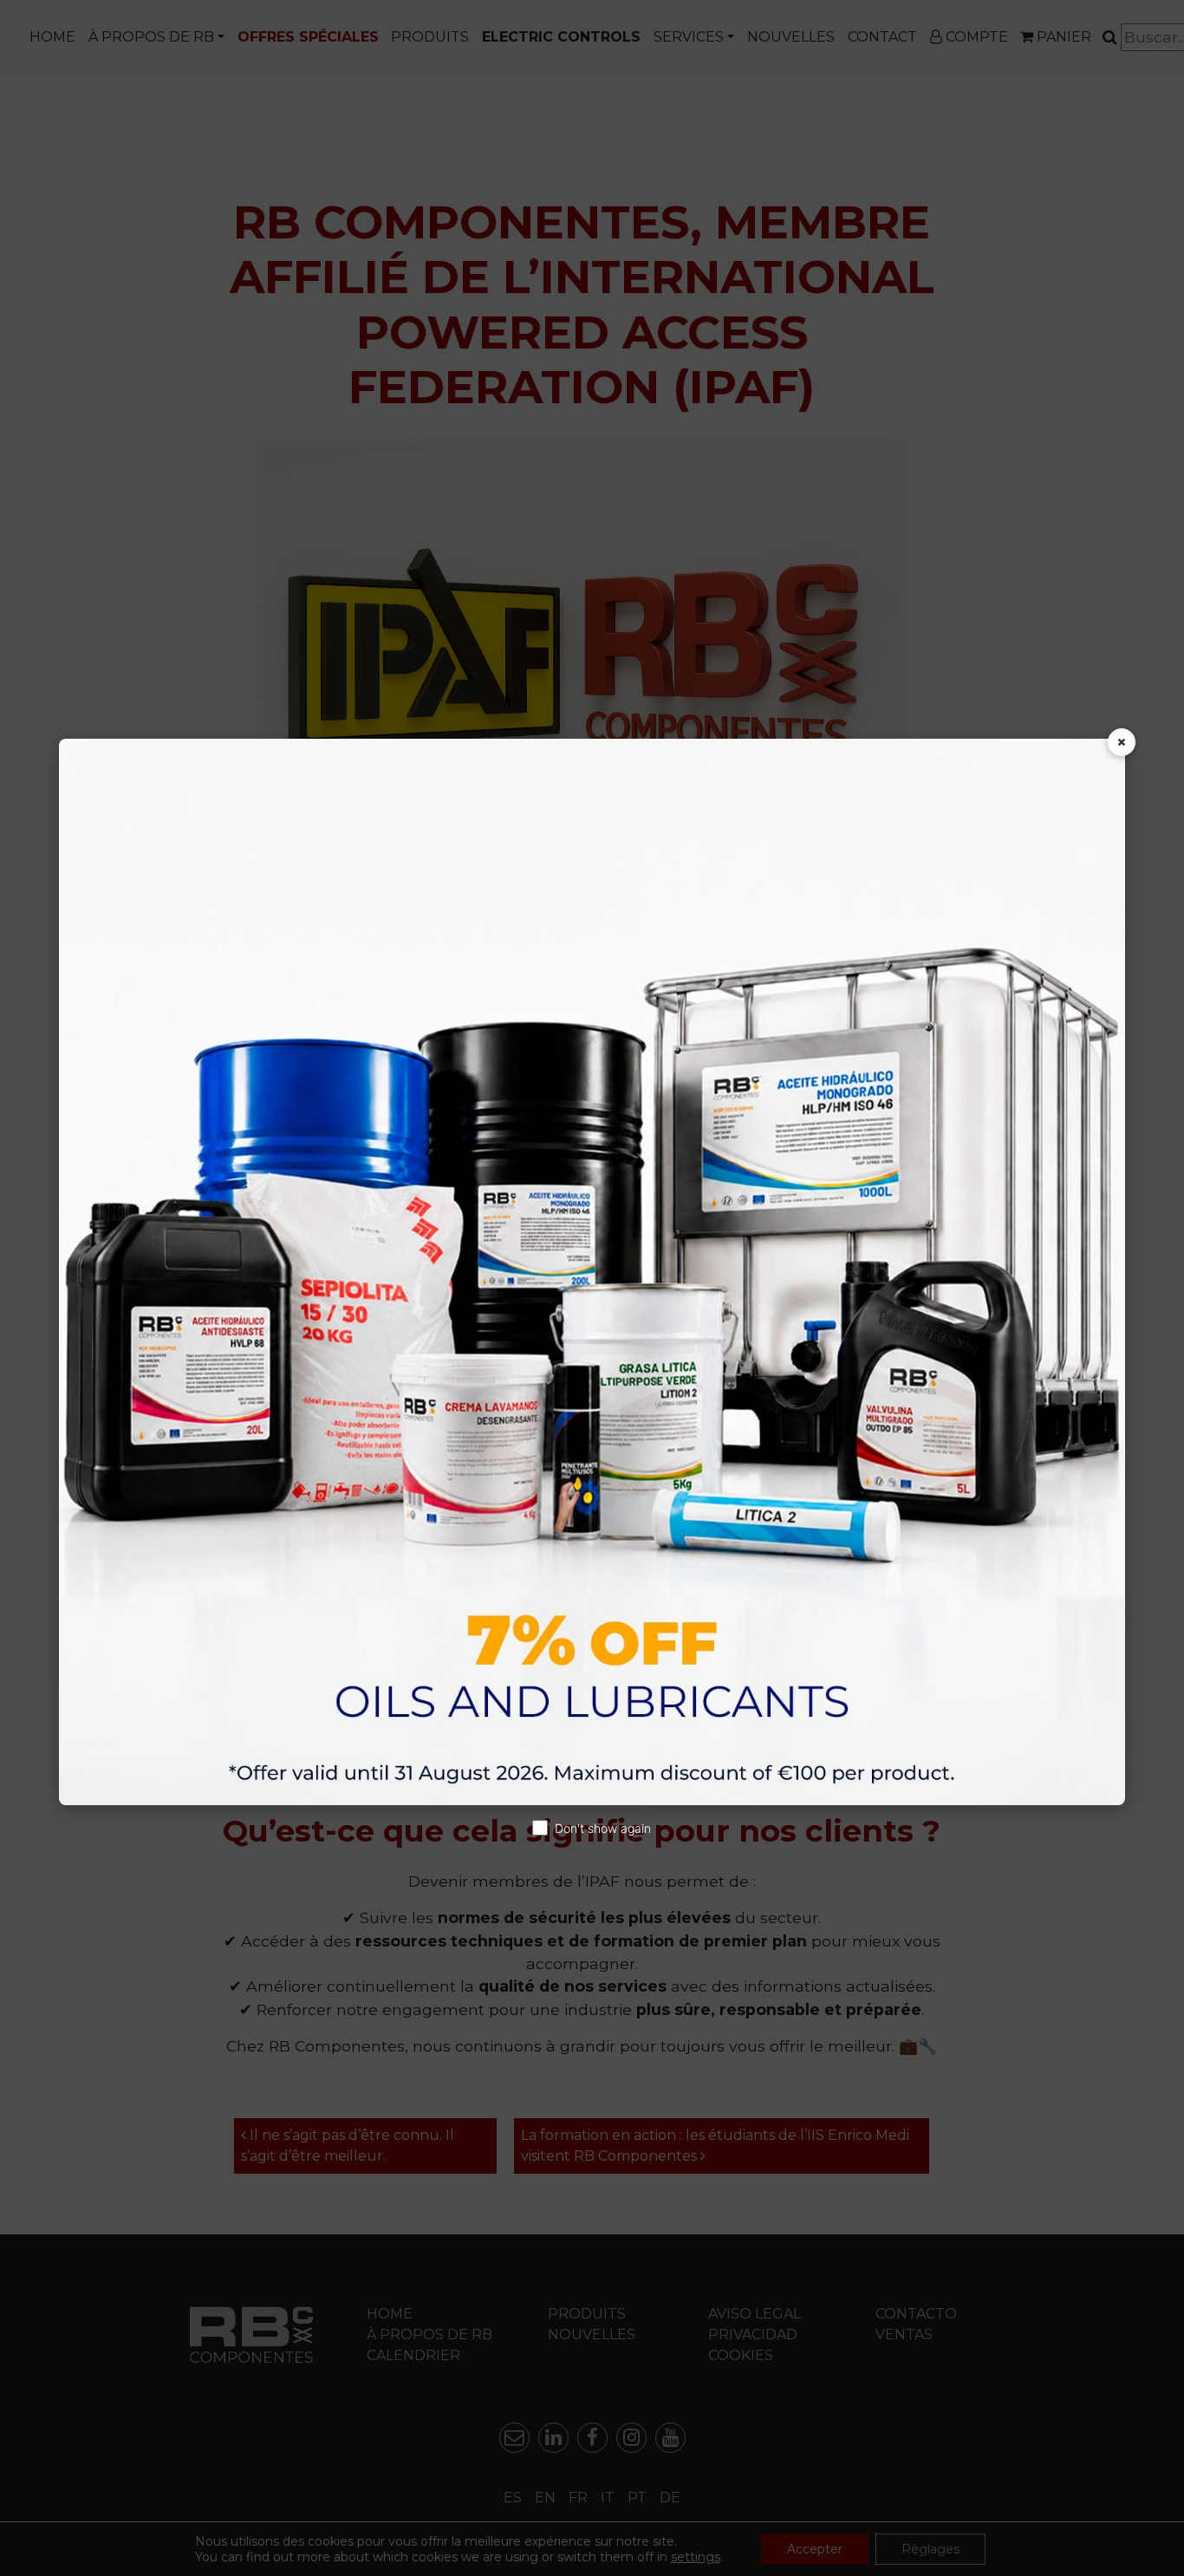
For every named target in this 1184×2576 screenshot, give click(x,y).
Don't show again (603, 1828)
